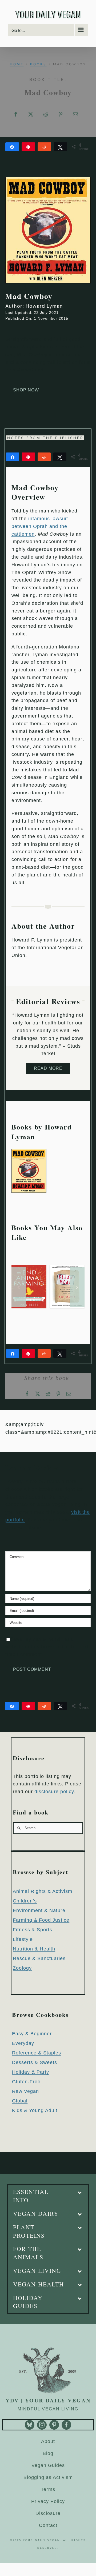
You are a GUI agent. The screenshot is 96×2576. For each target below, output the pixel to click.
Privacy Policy (48, 2501)
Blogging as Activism (48, 2477)
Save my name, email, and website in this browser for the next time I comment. (47, 1647)
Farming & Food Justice (41, 1920)
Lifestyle (23, 1939)
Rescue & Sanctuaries (39, 1958)
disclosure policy (54, 1792)
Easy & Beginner (32, 2034)
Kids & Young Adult (35, 2110)
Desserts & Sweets (35, 2062)
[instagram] (42, 2425)
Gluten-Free (26, 2082)
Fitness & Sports (33, 1930)
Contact (48, 2525)
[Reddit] (46, 114)
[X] (31, 114)
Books (38, 64)
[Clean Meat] (67, 1267)
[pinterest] (54, 2425)
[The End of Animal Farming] (29, 1267)
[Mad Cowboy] (29, 1152)
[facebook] (66, 2425)
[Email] (76, 114)
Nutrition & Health (34, 1949)
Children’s (25, 1901)
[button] (19, 1287)
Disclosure (48, 2513)
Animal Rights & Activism (43, 1891)
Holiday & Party (31, 2072)
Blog (48, 2453)
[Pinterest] (61, 114)
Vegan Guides (48, 2465)
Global (20, 2101)
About (48, 2441)
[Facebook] (16, 114)
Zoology (22, 1968)
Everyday (23, 2043)
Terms (48, 2489)
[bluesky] (30, 2425)
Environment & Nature (39, 1910)
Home (17, 64)
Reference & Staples (37, 2053)
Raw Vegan (25, 2091)
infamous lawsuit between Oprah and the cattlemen (40, 526)
